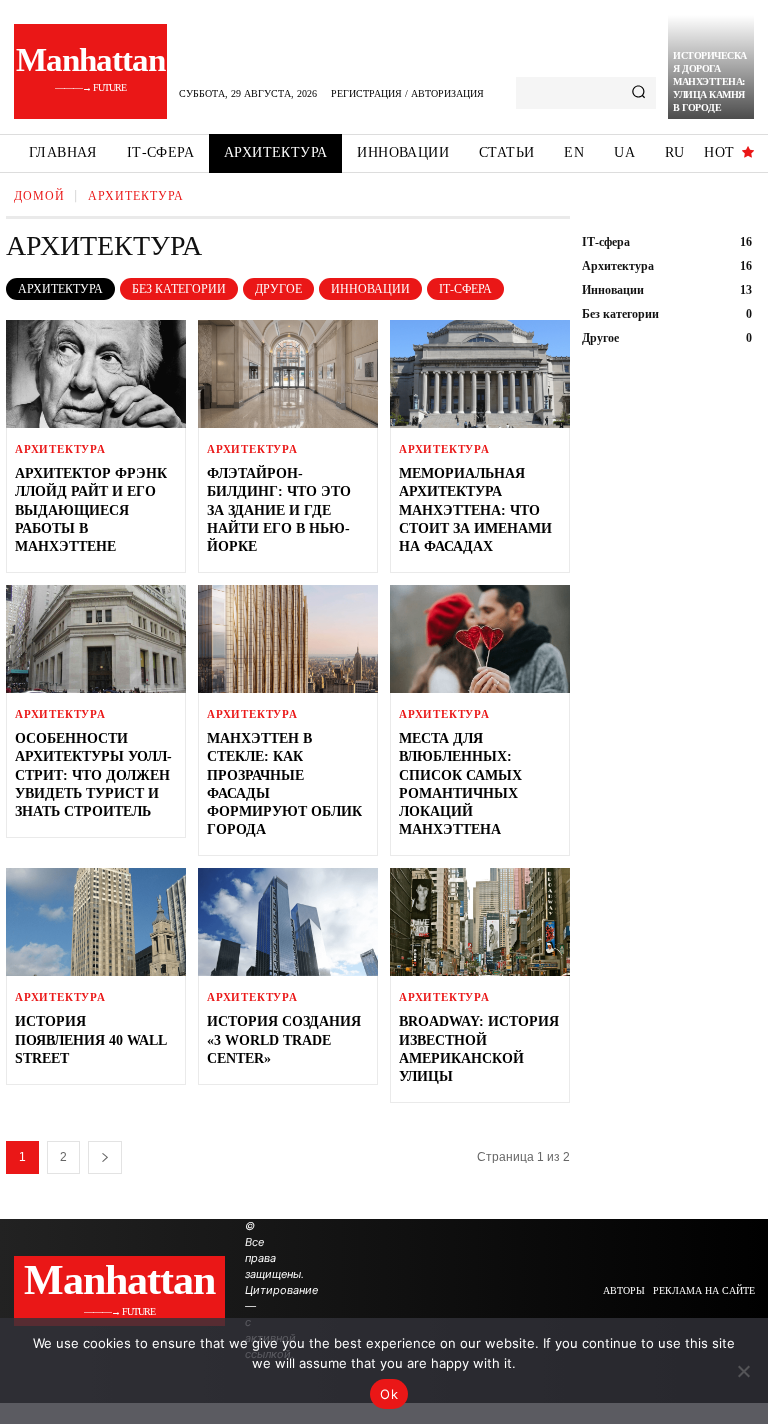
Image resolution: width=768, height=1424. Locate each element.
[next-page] (105, 1157)
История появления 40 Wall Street (91, 1039)
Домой (39, 196)
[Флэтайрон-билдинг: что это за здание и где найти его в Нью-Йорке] (288, 374)
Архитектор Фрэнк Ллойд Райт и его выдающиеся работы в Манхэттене (91, 510)
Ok (389, 1394)
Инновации (370, 289)
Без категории (179, 289)
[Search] (638, 93)
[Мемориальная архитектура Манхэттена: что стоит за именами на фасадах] (480, 374)
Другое (278, 289)
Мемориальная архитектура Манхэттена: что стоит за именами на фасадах (475, 510)
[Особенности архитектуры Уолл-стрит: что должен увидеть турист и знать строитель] (96, 639)
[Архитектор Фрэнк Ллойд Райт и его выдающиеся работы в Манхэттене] (96, 374)
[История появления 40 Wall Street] (96, 922)
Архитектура (60, 289)
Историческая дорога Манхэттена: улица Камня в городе (710, 81)
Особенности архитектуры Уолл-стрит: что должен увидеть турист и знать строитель (93, 775)
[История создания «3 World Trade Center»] (288, 922)
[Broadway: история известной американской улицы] (480, 922)
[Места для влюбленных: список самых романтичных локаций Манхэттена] (480, 639)
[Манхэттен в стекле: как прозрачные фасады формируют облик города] (288, 639)
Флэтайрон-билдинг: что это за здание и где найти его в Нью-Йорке (279, 510)
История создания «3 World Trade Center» (284, 1039)
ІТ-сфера (465, 289)
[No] (743, 1371)
